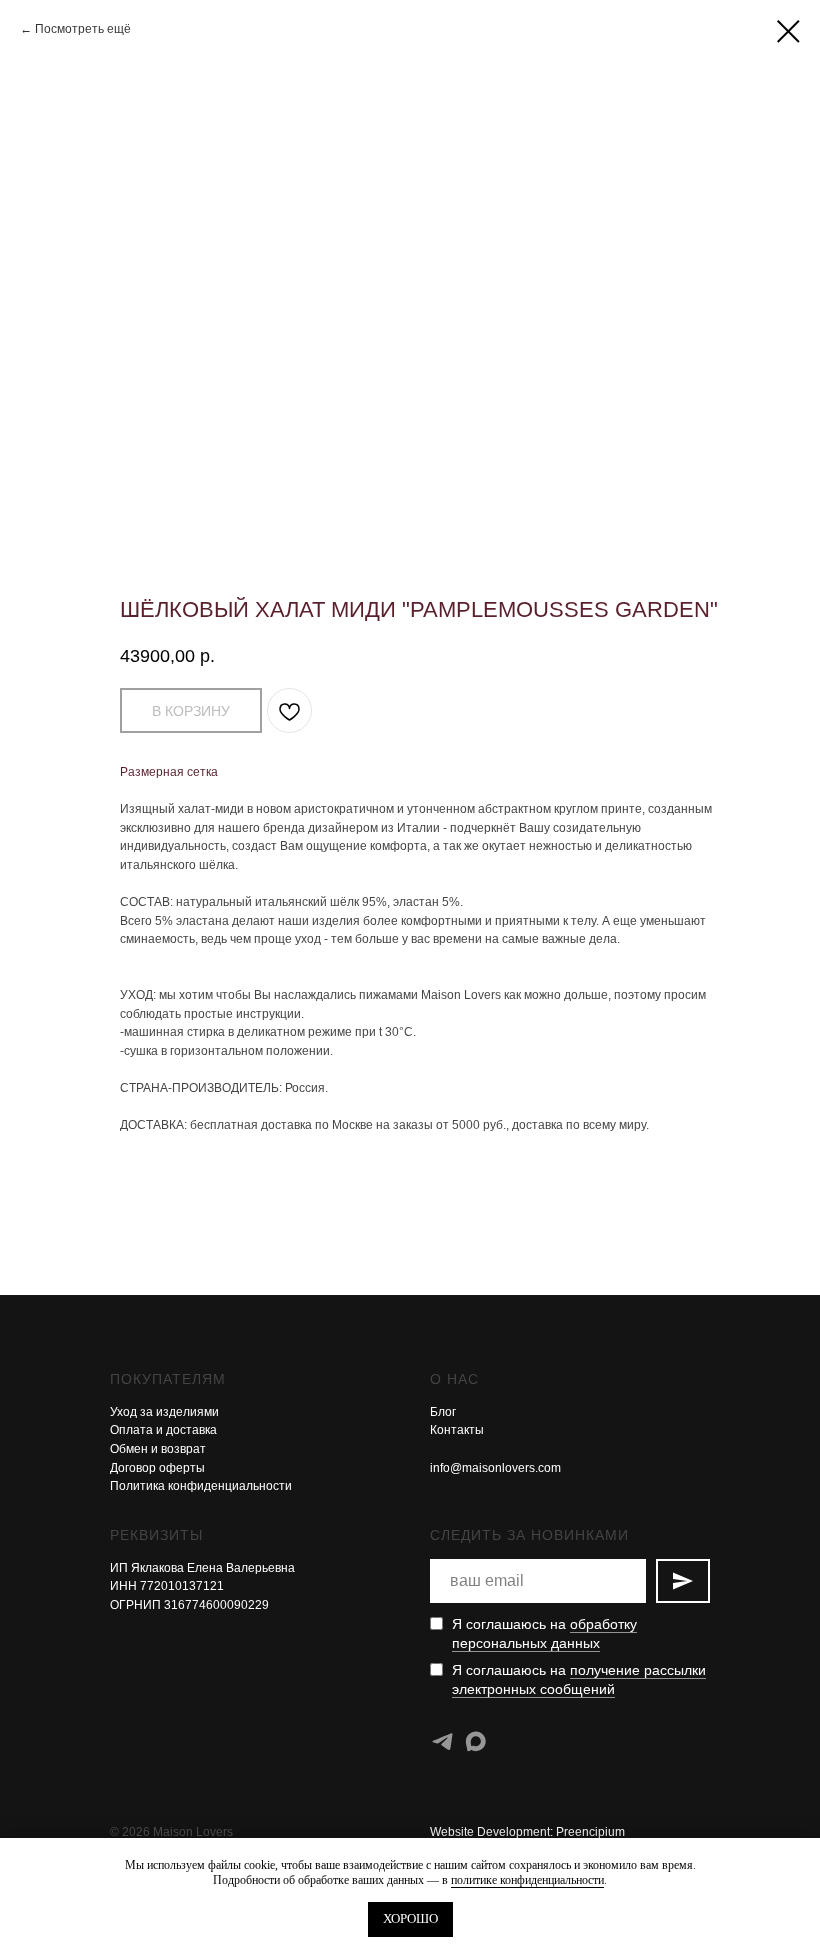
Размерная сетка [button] (169, 772)
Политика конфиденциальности (201, 1486)
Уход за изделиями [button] (164, 1412)
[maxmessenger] (475, 1741)
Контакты (457, 1430)
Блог (443, 1412)
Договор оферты (157, 1468)
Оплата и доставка (163, 1430)
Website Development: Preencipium (527, 1832)
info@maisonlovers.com (495, 1468)
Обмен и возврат (158, 1449)
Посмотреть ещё (83, 29)
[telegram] (442, 1741)
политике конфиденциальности (527, 1880)
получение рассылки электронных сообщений (579, 1679)
